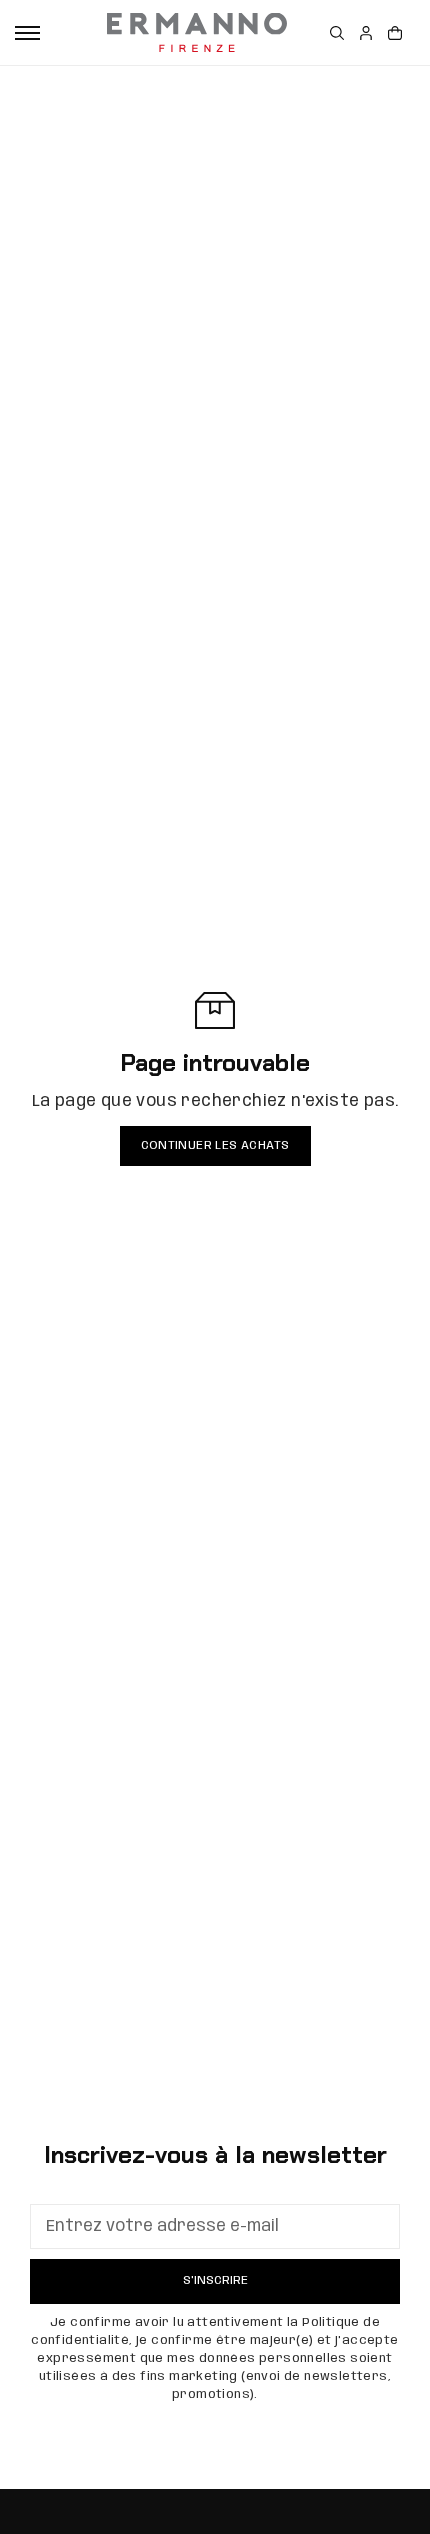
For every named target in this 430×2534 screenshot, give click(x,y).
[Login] (366, 33)
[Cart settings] (395, 33)
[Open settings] (337, 33)
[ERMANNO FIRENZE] (197, 33)
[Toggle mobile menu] (27, 33)
